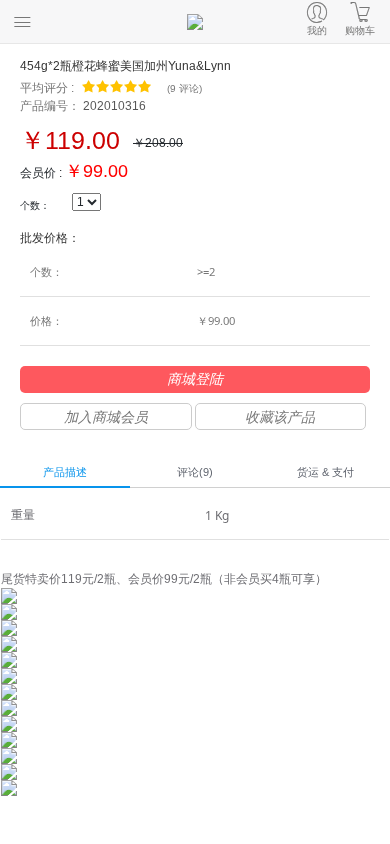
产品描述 (65, 472)
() (184, 88)
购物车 (360, 30)
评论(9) (195, 472)
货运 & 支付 (325, 472)
